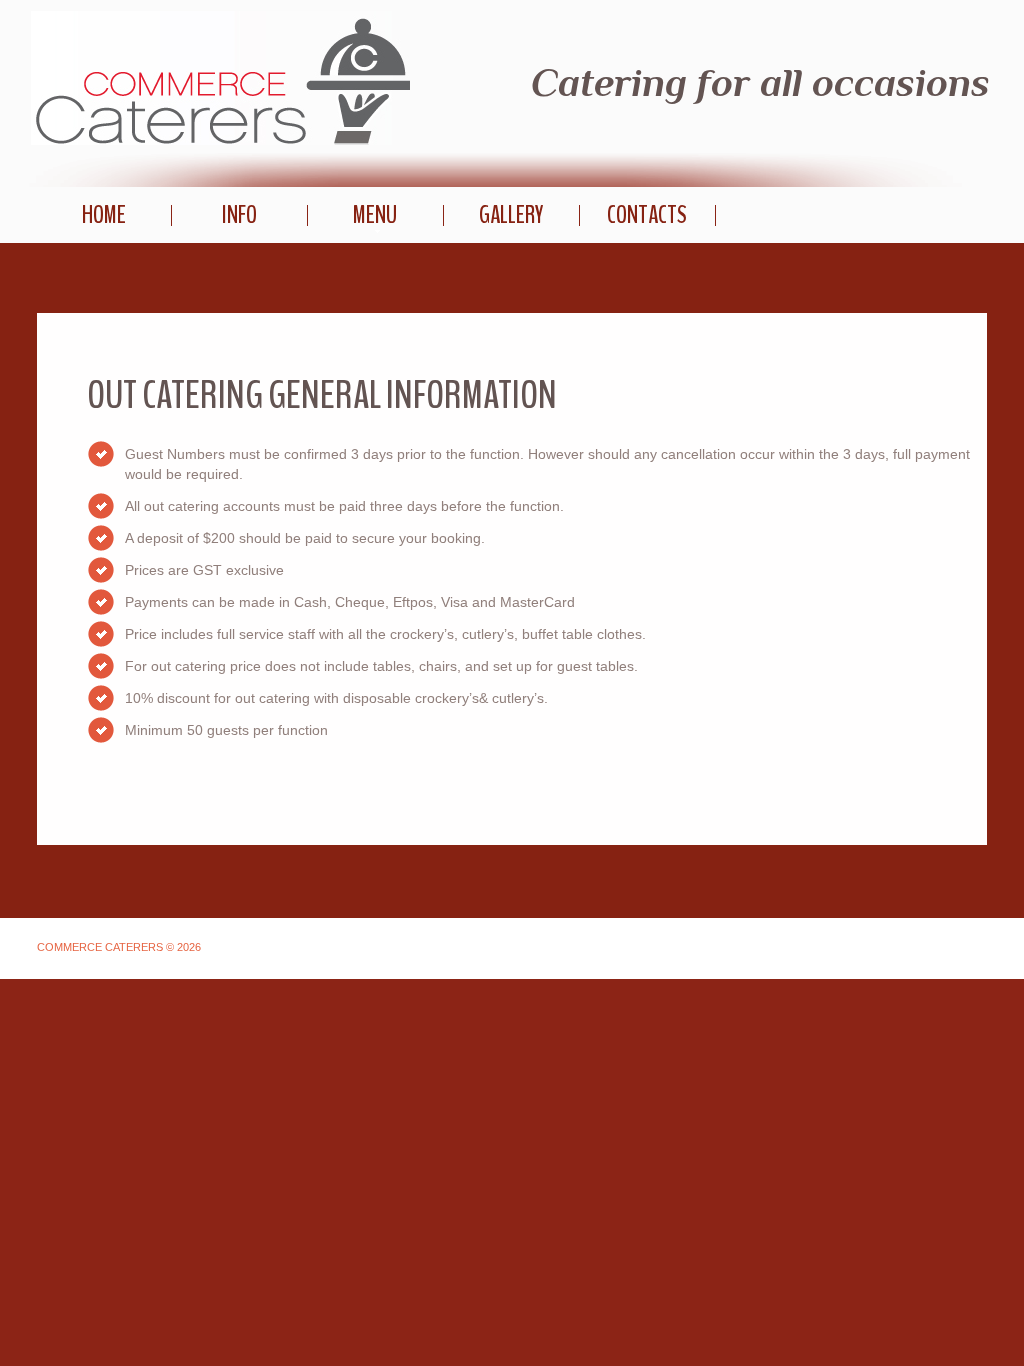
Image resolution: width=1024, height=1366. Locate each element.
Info (239, 215)
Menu (375, 215)
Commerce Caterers (220, 78)
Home (104, 215)
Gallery (511, 215)
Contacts (647, 215)
